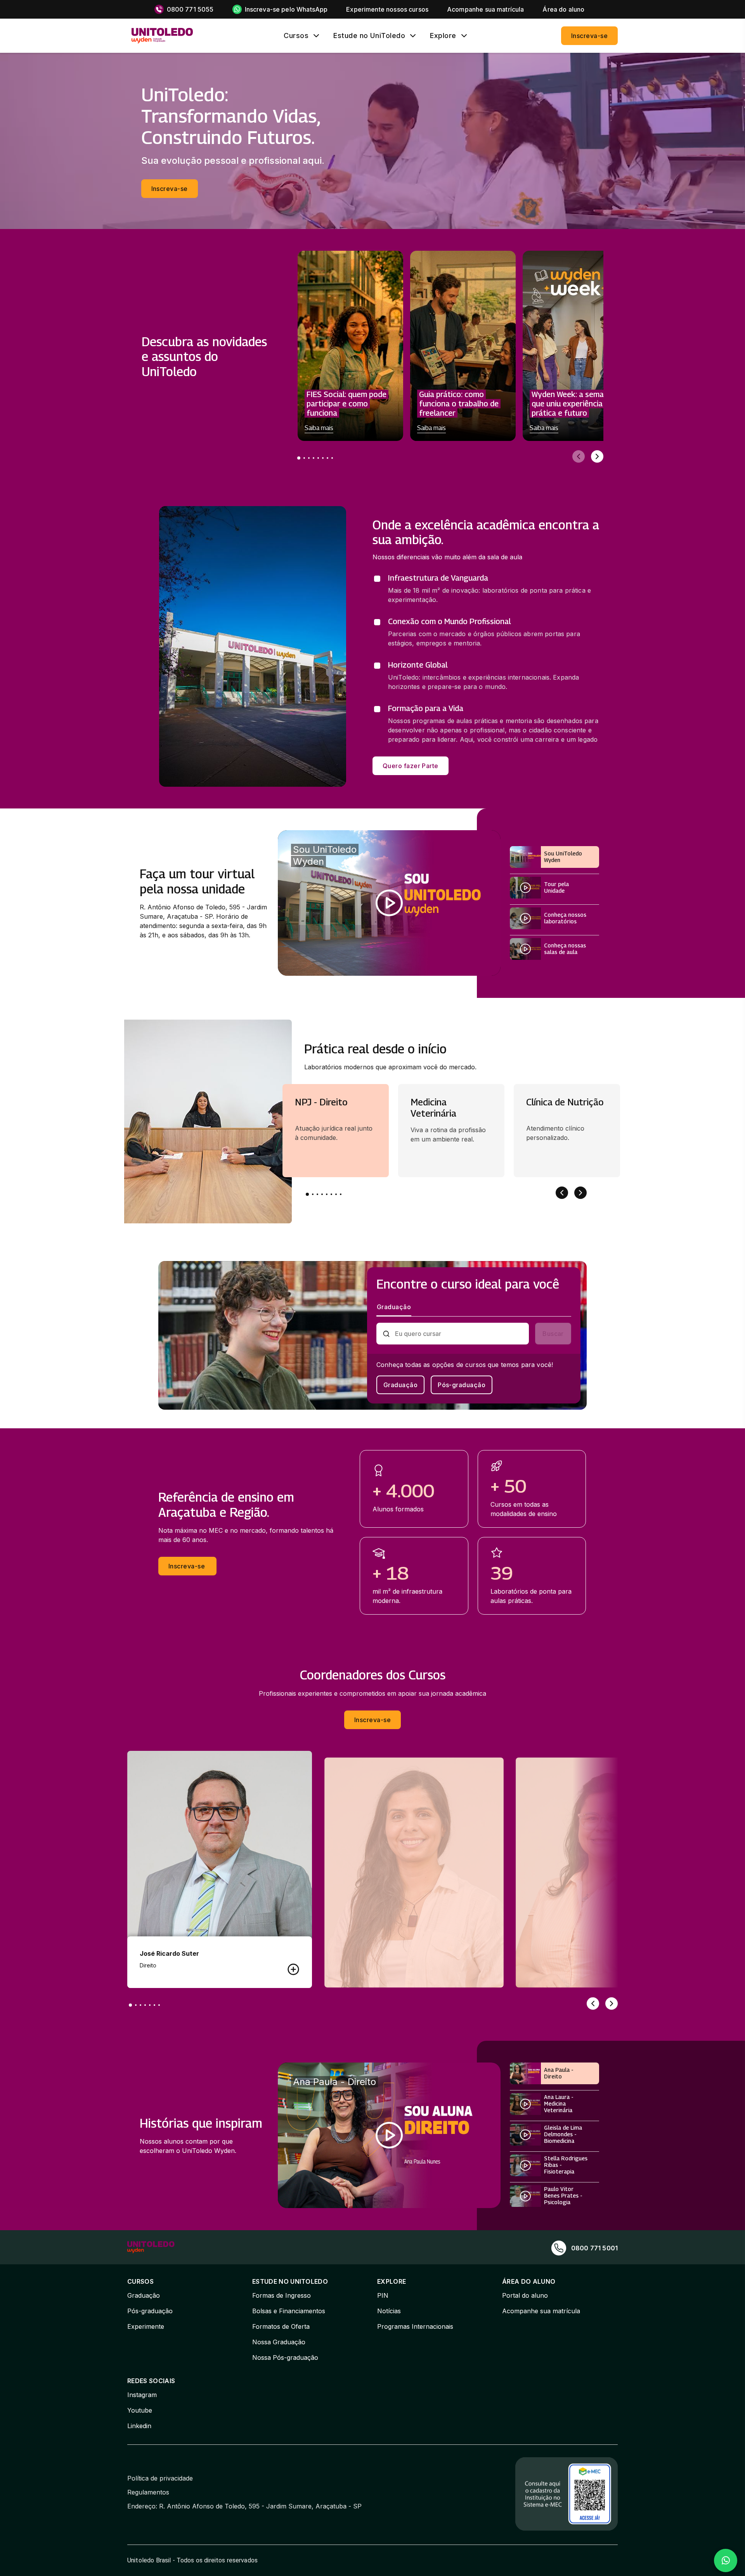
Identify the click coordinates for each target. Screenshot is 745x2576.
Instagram (142, 2395)
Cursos (296, 36)
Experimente (146, 2326)
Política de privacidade (160, 2478)
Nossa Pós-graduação (285, 2357)
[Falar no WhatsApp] (726, 2560)
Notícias (389, 2311)
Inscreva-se (589, 36)
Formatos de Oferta (281, 2326)
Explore (443, 36)
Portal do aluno (525, 2295)
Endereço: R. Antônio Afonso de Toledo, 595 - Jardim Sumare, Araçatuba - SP (244, 2506)
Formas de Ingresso (282, 2295)
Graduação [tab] (394, 1307)
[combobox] (459, 1334)
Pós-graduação (462, 1385)
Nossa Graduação (279, 2342)
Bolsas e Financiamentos (289, 2311)
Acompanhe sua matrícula (541, 2311)
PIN (383, 2295)
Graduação (400, 1385)
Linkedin (139, 2426)
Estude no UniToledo (369, 36)
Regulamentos (148, 2492)
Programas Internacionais (415, 2326)
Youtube (140, 2410)
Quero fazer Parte (411, 766)
